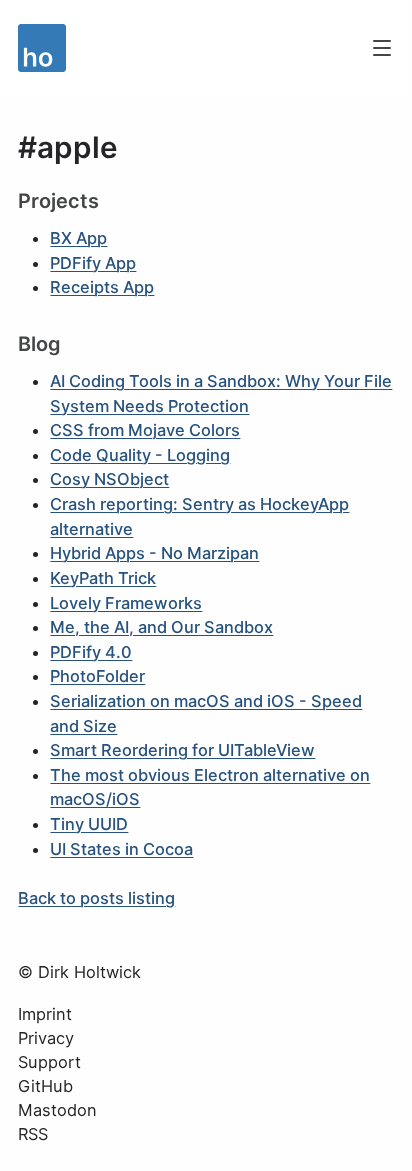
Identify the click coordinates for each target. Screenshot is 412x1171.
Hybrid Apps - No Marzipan (154, 553)
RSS (33, 1134)
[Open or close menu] (382, 48)
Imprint (45, 1014)
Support (49, 1062)
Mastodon (57, 1110)
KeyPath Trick (103, 578)
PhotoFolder (97, 676)
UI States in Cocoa (121, 849)
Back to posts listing (96, 898)
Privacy (46, 1038)
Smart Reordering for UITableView (182, 750)
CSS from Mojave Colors (145, 430)
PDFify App (93, 263)
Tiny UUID (89, 824)
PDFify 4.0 (91, 652)
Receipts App (102, 287)
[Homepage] (185, 48)
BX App (78, 238)
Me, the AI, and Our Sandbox (161, 627)
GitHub (45, 1086)
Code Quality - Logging (140, 455)
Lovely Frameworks (126, 603)
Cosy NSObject (109, 479)
